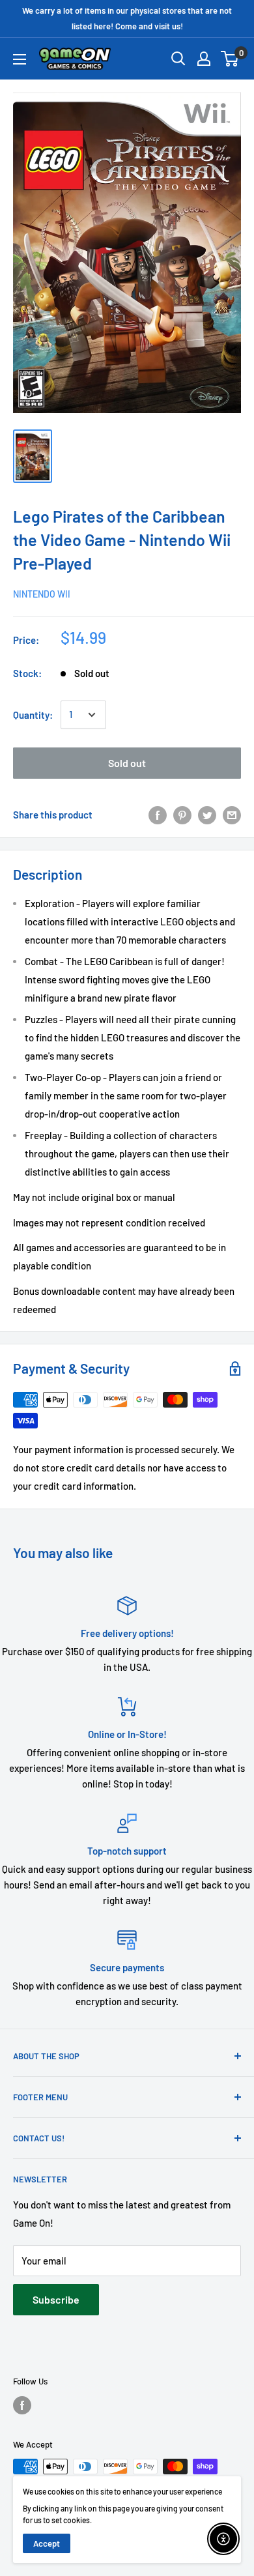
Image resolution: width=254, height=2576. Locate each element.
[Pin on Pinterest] (182, 815)
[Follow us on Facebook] (22, 2405)
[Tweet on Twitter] (207, 815)
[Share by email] (232, 815)
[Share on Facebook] (158, 815)
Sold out (127, 763)
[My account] (204, 59)
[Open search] (178, 59)
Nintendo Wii (42, 594)
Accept (47, 2543)
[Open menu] (20, 59)
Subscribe (56, 2299)
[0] (230, 59)
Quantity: (33, 715)
